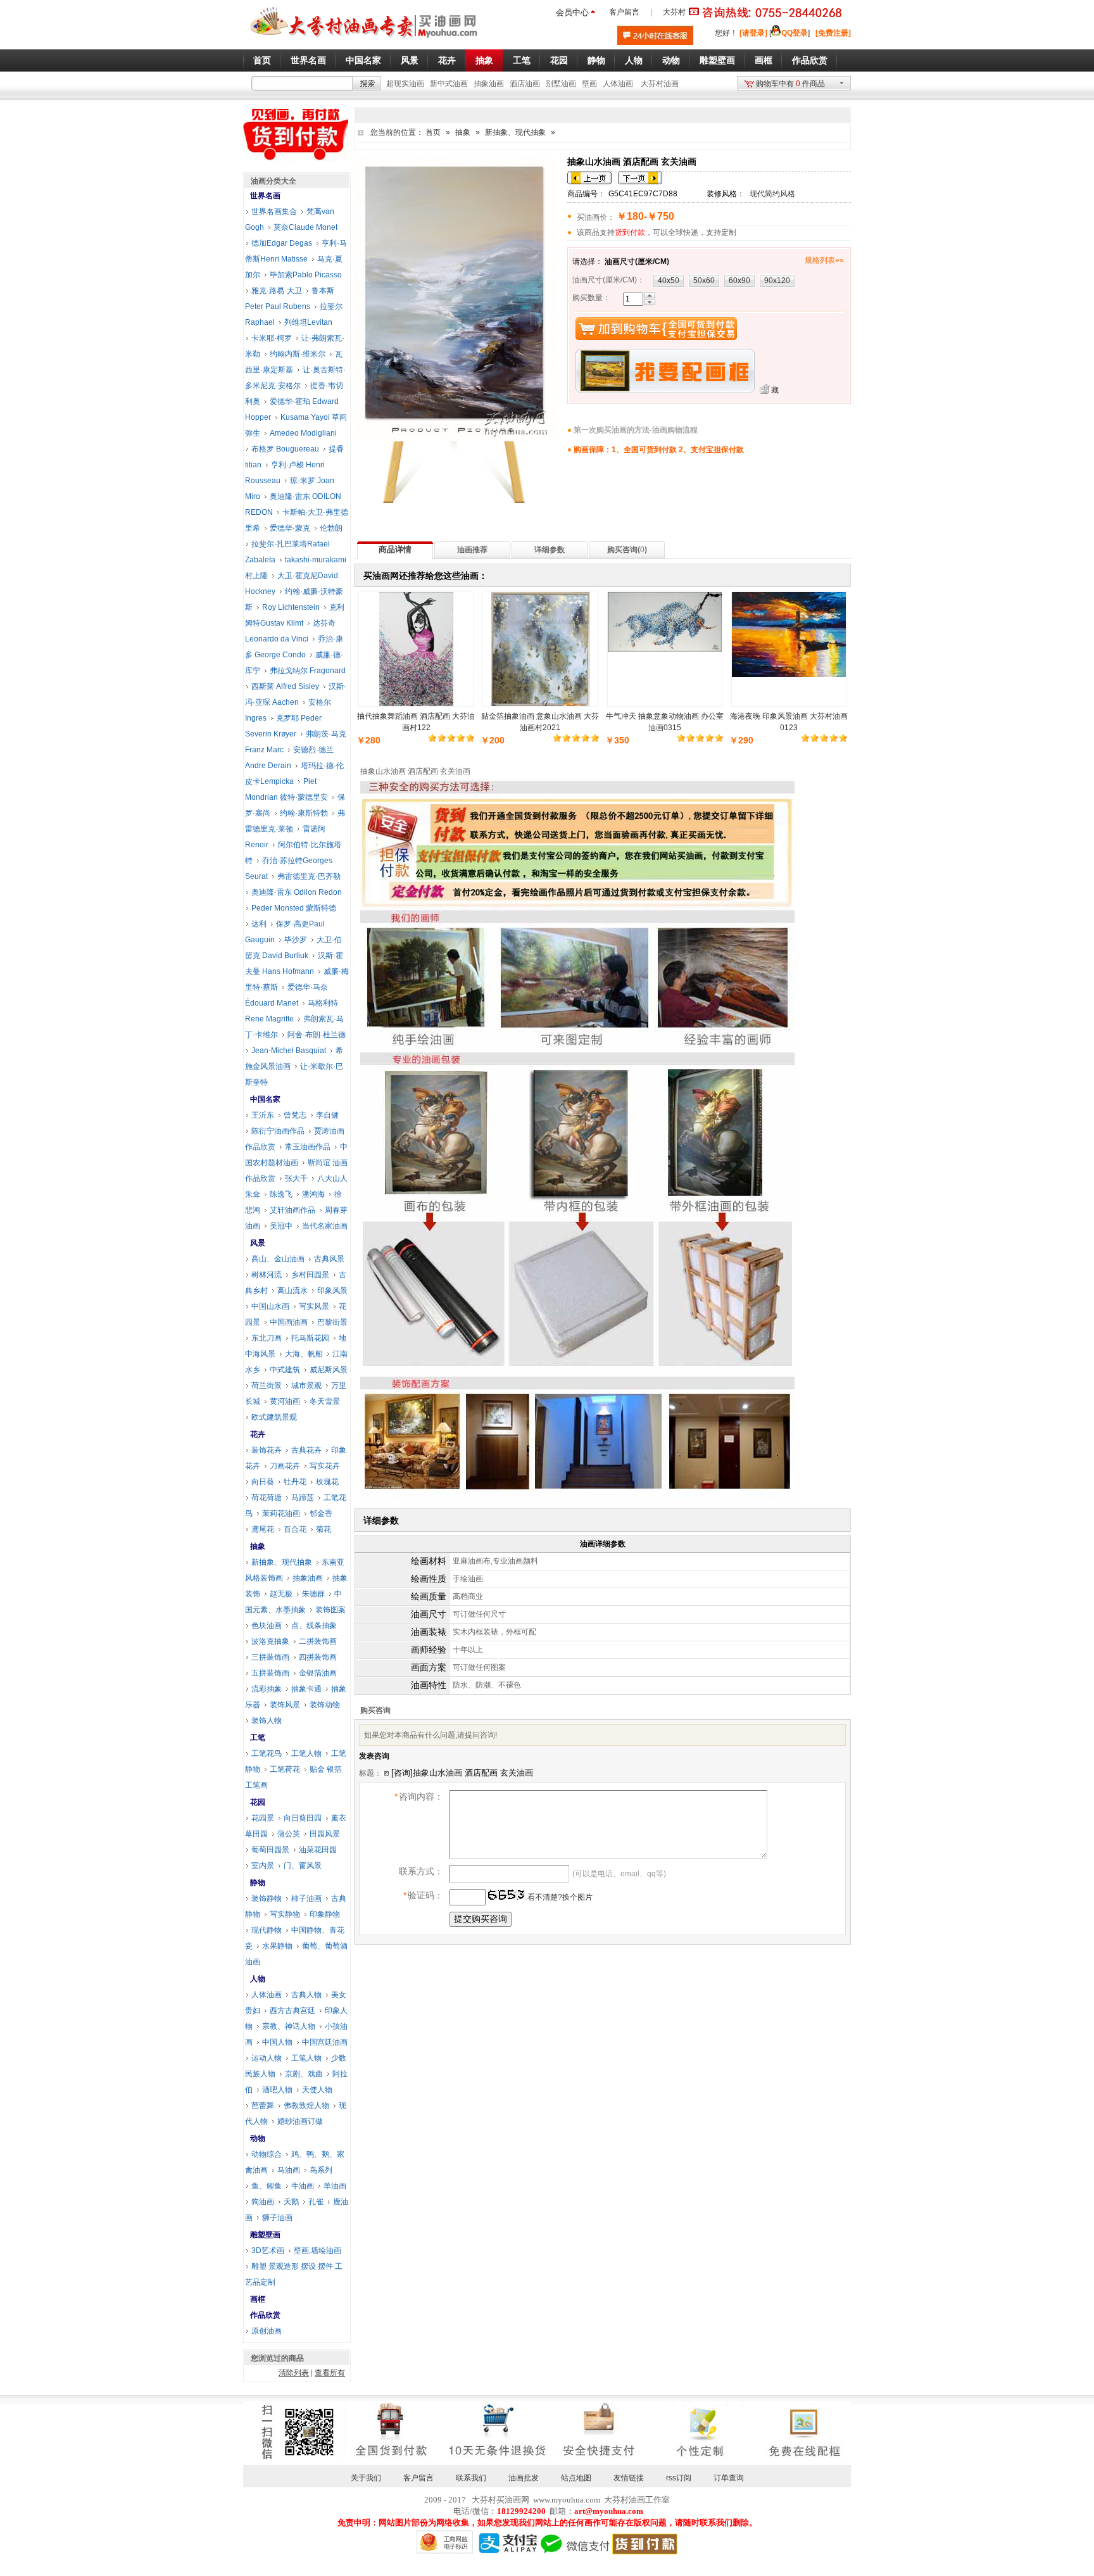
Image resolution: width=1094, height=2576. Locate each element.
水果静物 (277, 1946)
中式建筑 (285, 1370)
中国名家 (265, 1099)
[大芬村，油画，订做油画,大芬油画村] (364, 40)
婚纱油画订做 (300, 2121)
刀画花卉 (285, 1466)
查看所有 (330, 2373)
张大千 (296, 1178)
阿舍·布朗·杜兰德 (317, 1035)
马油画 (289, 2170)
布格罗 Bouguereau (285, 449)
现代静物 (267, 1930)
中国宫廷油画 (325, 2042)
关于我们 (366, 2478)
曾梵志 (295, 1115)
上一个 (589, 178)
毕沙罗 (296, 940)
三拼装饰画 (270, 1657)
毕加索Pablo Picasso (306, 275)
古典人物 (306, 1995)
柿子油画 (306, 1898)
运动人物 (267, 2058)
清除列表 (294, 2373)
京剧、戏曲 (304, 2074)
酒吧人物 (277, 2090)
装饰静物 (267, 1898)
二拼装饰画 (318, 1641)
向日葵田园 (303, 1818)
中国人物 (277, 2042)
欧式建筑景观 (274, 1417)
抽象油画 (489, 84)
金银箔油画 (318, 1673)
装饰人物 (267, 1720)
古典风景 (329, 1259)
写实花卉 (325, 1466)
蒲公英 (289, 1834)
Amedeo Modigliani (303, 433)
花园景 (263, 1818)
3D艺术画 (268, 2251)
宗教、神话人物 (289, 2026)
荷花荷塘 (267, 1498)
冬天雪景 (325, 1401)
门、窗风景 (303, 1866)
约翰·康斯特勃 (304, 813)
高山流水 (292, 1291)
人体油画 (618, 84)
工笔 (258, 1738)
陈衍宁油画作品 (278, 1131)
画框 (258, 2299)
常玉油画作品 (308, 1147)
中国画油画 (289, 1322)
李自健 (327, 1115)
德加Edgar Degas (282, 243)
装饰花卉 (267, 1450)
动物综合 (267, 2154)
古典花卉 (306, 1450)
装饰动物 (325, 1705)
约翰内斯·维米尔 (298, 354)
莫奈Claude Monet (305, 227)
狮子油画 (277, 2218)
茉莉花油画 (281, 1513)
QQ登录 (795, 33)
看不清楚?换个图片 (559, 1897)
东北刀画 (267, 1338)
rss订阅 (679, 2478)
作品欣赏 (265, 2315)
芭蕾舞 (263, 2106)
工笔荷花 (285, 1769)
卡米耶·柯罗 (272, 338)
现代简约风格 (772, 194)
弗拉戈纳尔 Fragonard (308, 671)
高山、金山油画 (278, 1259)
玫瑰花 (327, 1482)
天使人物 (317, 2090)
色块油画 (267, 1626)
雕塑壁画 (265, 2235)
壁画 (589, 84)
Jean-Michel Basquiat (289, 1051)
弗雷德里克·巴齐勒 (309, 876)
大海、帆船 (304, 1354)
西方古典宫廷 (292, 2011)
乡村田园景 (310, 1275)
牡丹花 (295, 1482)
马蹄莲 (303, 1498)
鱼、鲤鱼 (267, 2186)
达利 (259, 924)
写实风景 (314, 1306)
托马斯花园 (310, 1338)
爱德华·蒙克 (290, 528)
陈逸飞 (281, 1194)
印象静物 (325, 1914)
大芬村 (674, 12)
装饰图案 (330, 1610)
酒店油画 (525, 84)
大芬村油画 (660, 84)
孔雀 (316, 2202)
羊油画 (335, 2186)
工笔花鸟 (267, 1753)
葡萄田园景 (270, 1850)
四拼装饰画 (318, 1657)
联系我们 (471, 2478)
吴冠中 (281, 1226)
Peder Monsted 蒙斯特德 (294, 908)
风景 (258, 1243)
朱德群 (313, 1594)
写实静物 (285, 1914)
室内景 (263, 1866)
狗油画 (263, 2202)
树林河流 (267, 1275)
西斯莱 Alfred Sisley (285, 686)
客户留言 (624, 12)
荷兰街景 (267, 1386)
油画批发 (524, 2478)
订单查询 (729, 2478)
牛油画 (303, 2186)
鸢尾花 (263, 1529)
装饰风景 (285, 1705)
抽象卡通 (306, 1689)
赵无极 (281, 1594)
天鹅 (291, 2202)
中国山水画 (270, 1306)
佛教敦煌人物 (306, 2106)
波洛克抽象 (270, 1641)
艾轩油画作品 (292, 1210)
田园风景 (325, 1834)
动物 (258, 2138)
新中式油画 (449, 84)
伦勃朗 (331, 528)
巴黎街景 (332, 1322)
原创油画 (267, 2331)
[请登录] (753, 33)
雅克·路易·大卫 (277, 291)
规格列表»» (824, 260)
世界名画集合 (274, 212)
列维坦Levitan (308, 322)
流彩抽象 (267, 1689)
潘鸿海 (313, 1194)
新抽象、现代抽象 (515, 132)
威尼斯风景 (329, 1370)
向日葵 (263, 1482)
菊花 (324, 1529)
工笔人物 (306, 1753)
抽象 (463, 132)
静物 (258, 1883)
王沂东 (263, 1115)
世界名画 (265, 196)
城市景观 (306, 1386)
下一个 (640, 178)
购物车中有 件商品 (790, 84)
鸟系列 (321, 2170)
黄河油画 (285, 1401)
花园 (258, 1802)
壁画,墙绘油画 (318, 2251)
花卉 (258, 1434)
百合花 (295, 1529)
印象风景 (332, 1291)
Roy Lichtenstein (291, 607)
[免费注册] (833, 33)
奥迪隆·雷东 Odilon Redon (297, 892)
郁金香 (321, 1513)
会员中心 (572, 12)
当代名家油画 (325, 1226)
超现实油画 (405, 84)
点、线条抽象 (314, 1626)
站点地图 (576, 2478)
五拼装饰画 (270, 1673)
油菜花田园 (318, 1850)
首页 (433, 132)
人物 (258, 1979)
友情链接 (629, 2478)
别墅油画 (561, 84)
